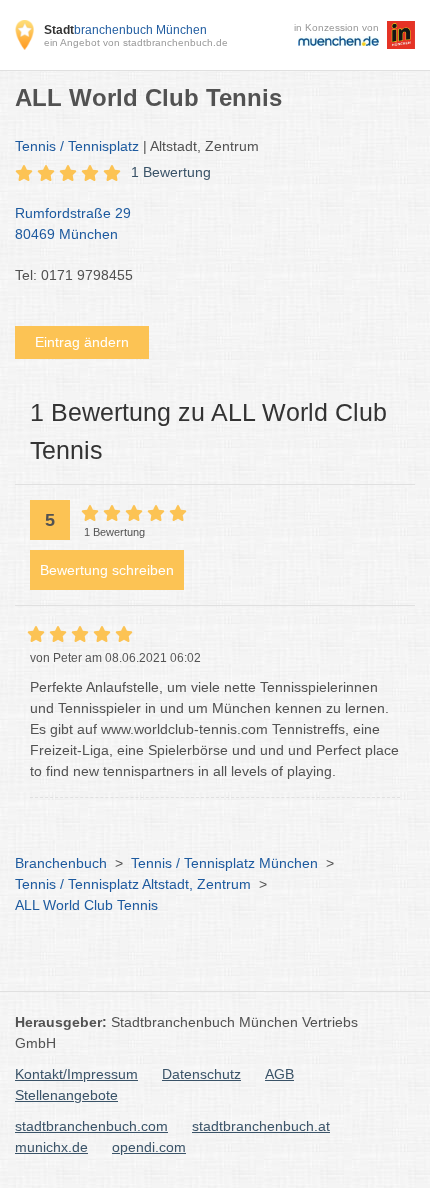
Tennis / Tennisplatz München (224, 863)
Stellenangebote (66, 1095)
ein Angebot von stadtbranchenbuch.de (136, 42)
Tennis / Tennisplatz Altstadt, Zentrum (133, 884)
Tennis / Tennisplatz (77, 146)
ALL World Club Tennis (86, 905)
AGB (279, 1074)
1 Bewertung (171, 172)
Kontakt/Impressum (76, 1074)
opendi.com (149, 1147)
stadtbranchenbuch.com (91, 1126)
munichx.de (51, 1147)
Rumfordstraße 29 (73, 223)
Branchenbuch (61, 863)
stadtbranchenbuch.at (261, 1126)
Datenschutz (201, 1074)
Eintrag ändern (82, 342)
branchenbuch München (125, 30)
